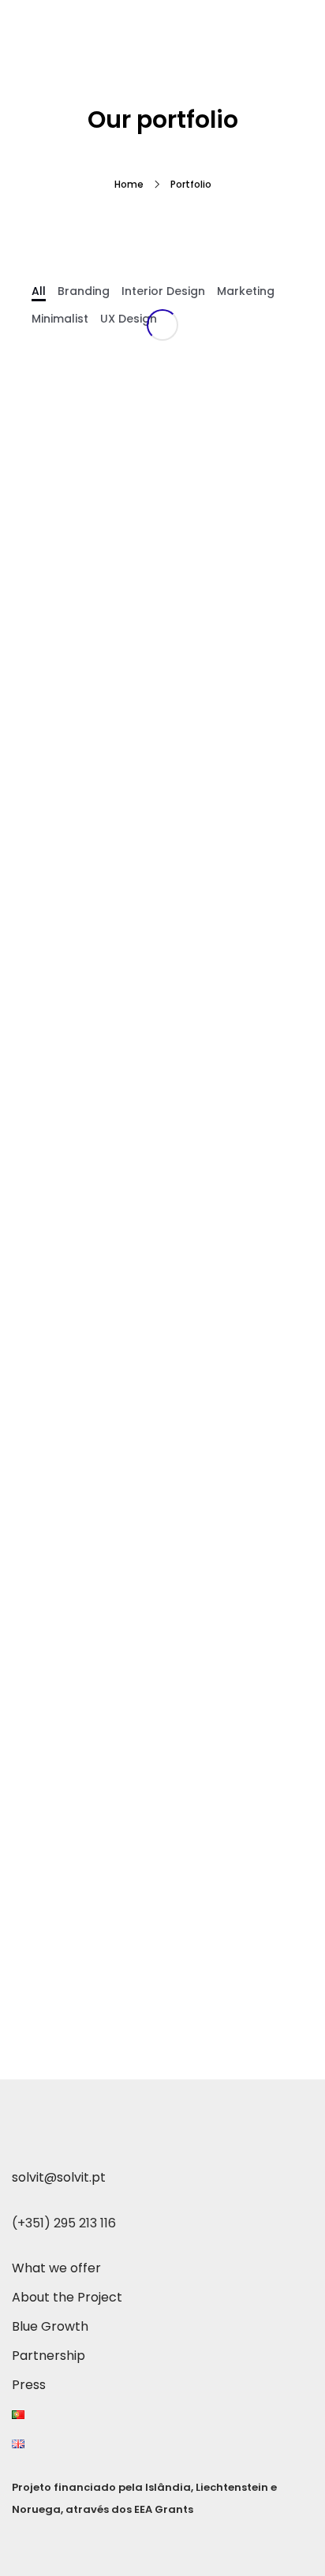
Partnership (49, 2356)
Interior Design (163, 291)
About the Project (67, 2297)
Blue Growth (50, 2326)
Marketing (246, 291)
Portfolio (191, 184)
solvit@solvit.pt (59, 2177)
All (39, 291)
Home (129, 184)
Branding (84, 291)
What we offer (56, 2268)
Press (29, 2385)
